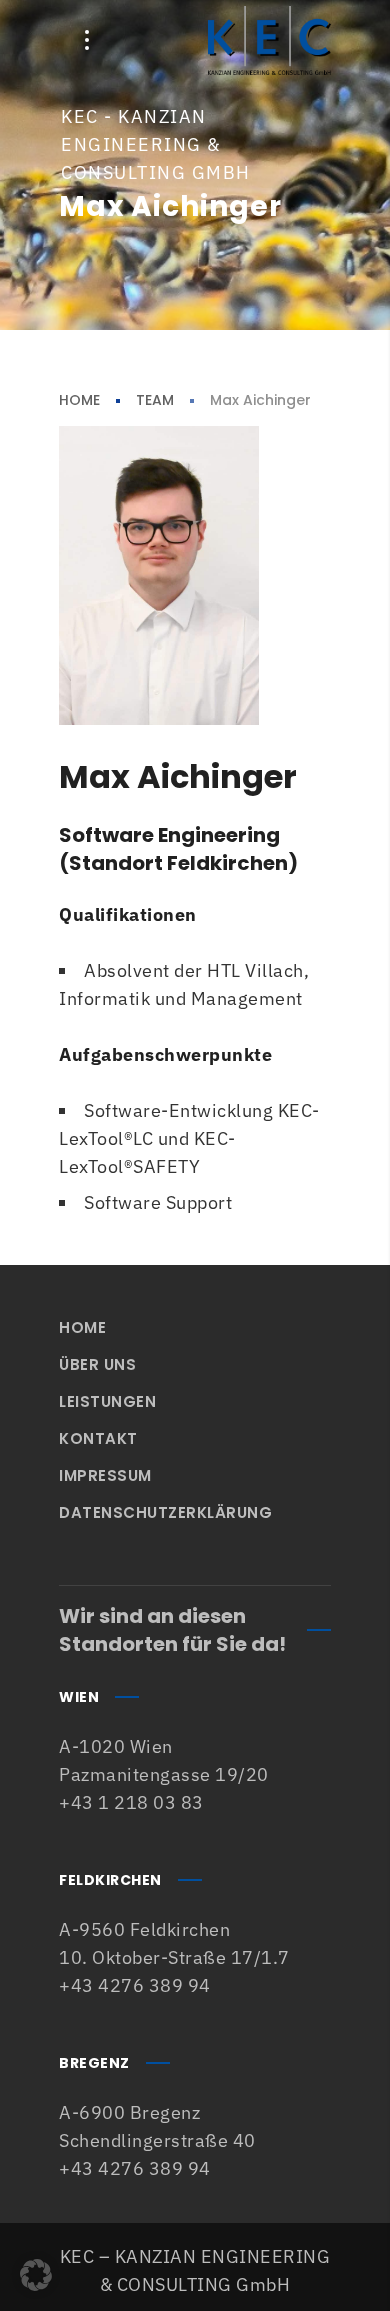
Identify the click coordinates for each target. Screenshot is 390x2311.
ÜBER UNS (97, 1364)
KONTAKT (98, 1438)
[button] (36, 2275)
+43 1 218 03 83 (131, 1802)
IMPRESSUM (105, 1475)
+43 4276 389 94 (135, 1985)
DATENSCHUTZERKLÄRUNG (165, 1512)
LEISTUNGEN (107, 1401)
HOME (79, 400)
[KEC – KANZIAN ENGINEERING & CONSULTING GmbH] (269, 40)
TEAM (155, 400)
